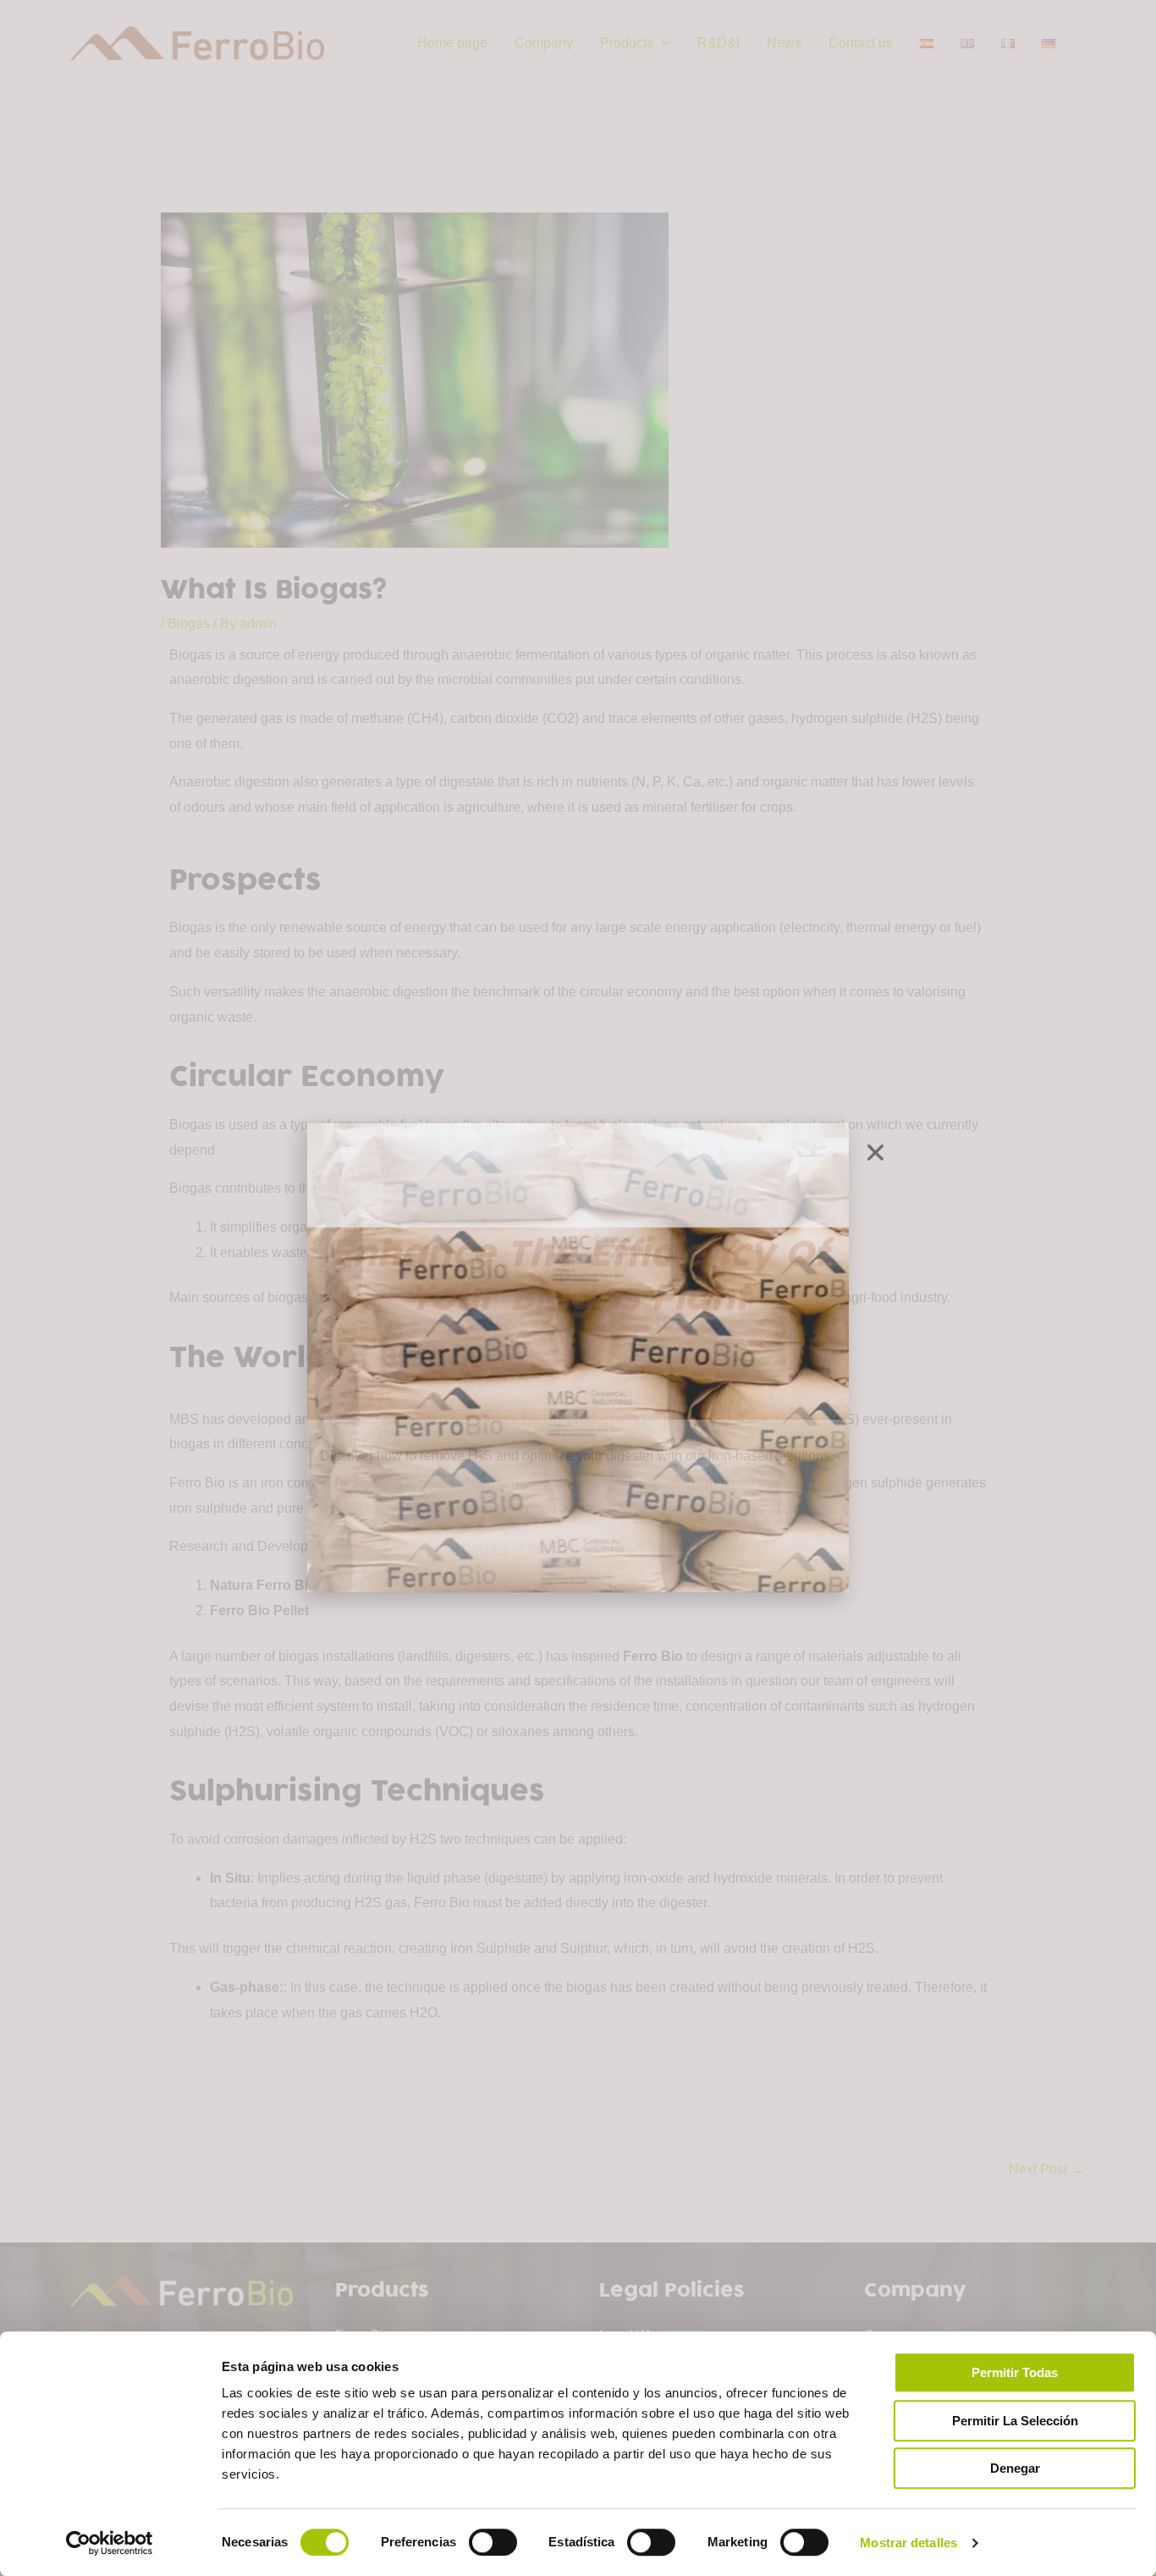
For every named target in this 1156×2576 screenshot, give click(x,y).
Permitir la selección (1015, 2421)
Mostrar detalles (908, 2543)
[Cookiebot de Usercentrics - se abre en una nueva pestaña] (110, 2543)
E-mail (335, 1296)
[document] (578, 1288)
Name (334, 1227)
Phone (336, 1364)
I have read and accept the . (440, 1433)
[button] (875, 1083)
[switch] (493, 2542)
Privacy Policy (520, 1433)
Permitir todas (1015, 2372)
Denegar (1015, 2468)
